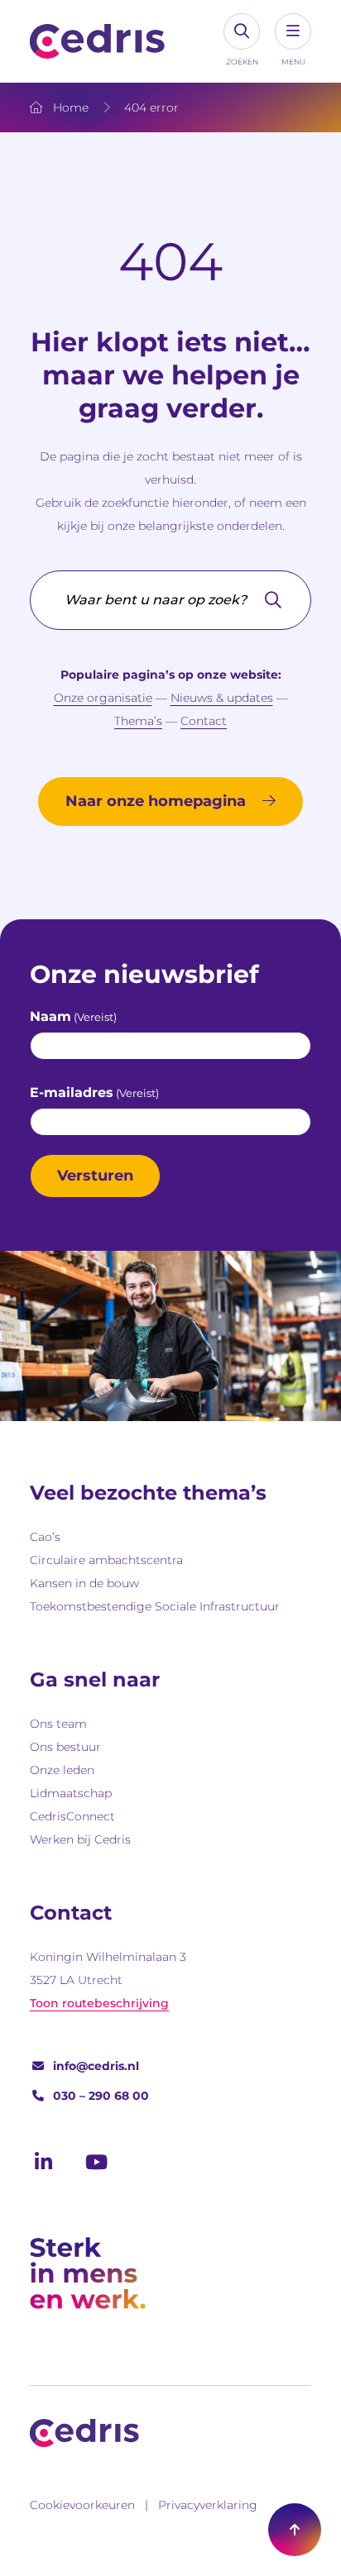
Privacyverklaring (208, 2505)
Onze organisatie (103, 698)
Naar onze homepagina (156, 801)
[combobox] (170, 600)
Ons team (58, 1724)
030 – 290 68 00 (101, 2096)
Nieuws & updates (222, 698)
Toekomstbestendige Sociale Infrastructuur (155, 1606)
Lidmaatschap (71, 1793)
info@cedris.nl (96, 2066)
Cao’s (45, 1537)
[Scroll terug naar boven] (295, 2530)
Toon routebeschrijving (99, 2003)
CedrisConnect (72, 1816)
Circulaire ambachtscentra (106, 1560)
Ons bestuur (65, 1747)
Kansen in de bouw (84, 1583)
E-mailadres (94, 1092)
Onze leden (62, 1770)
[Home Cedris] (97, 41)
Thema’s (138, 721)
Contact (204, 721)
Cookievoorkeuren (82, 2505)
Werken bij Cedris (80, 1839)
